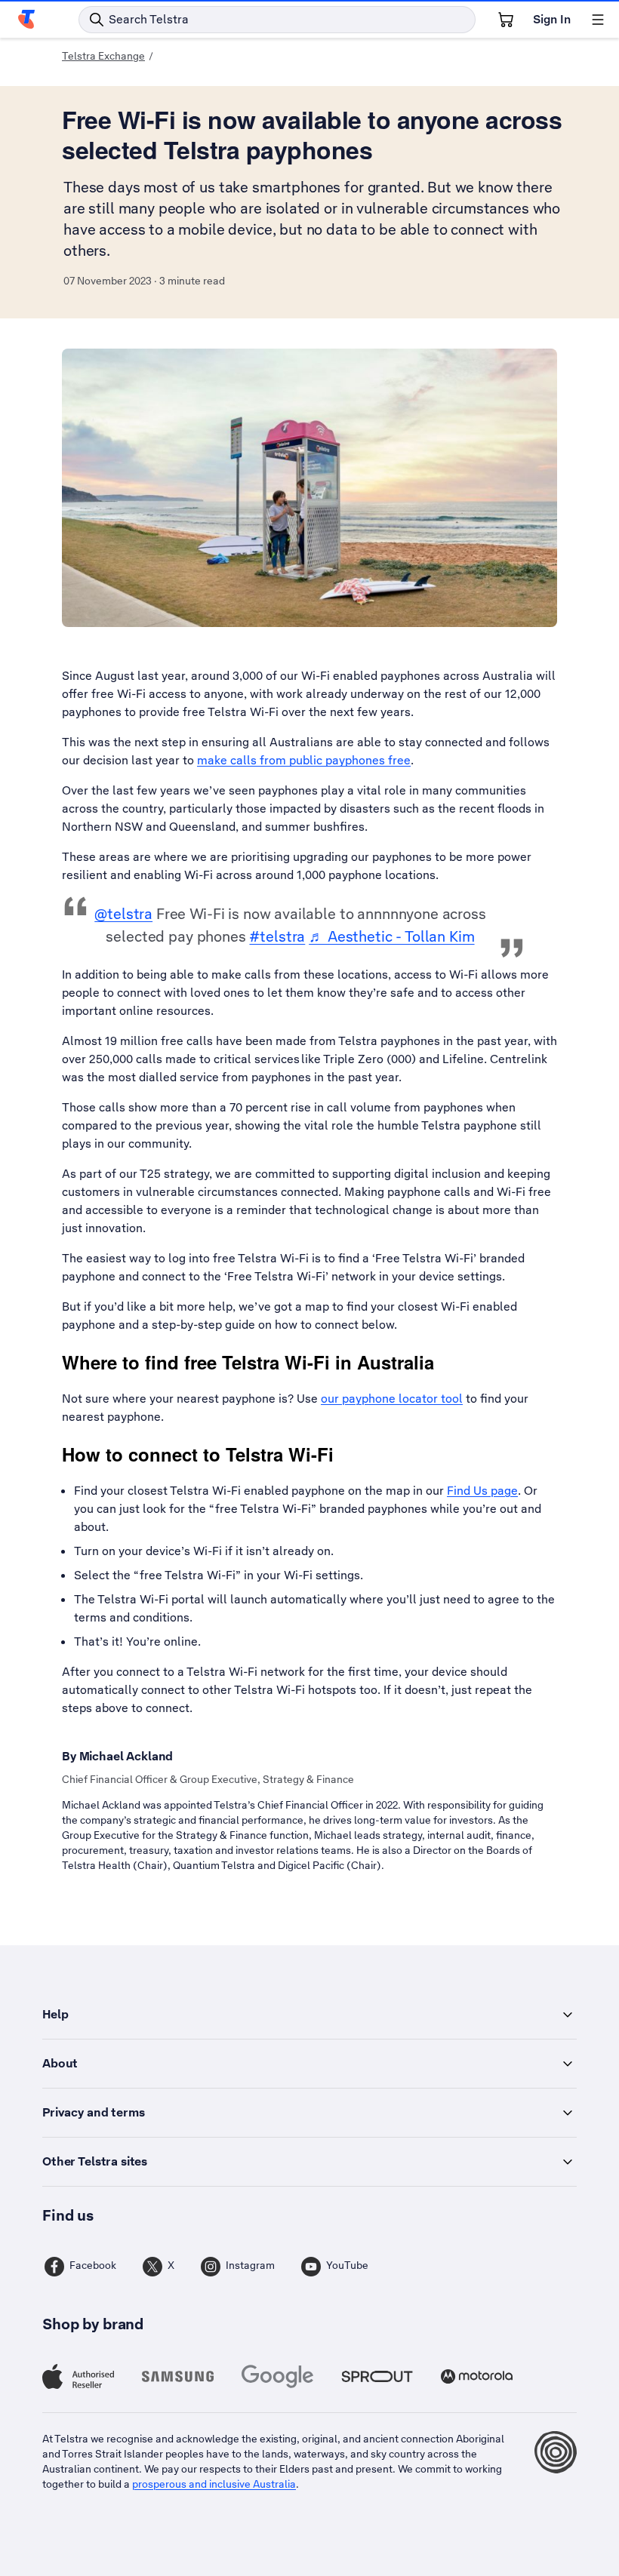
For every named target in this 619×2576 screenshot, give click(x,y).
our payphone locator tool (392, 1399)
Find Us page (482, 1491)
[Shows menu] (598, 20)
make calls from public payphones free (304, 760)
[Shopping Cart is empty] (506, 20)
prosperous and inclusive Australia (214, 2484)
